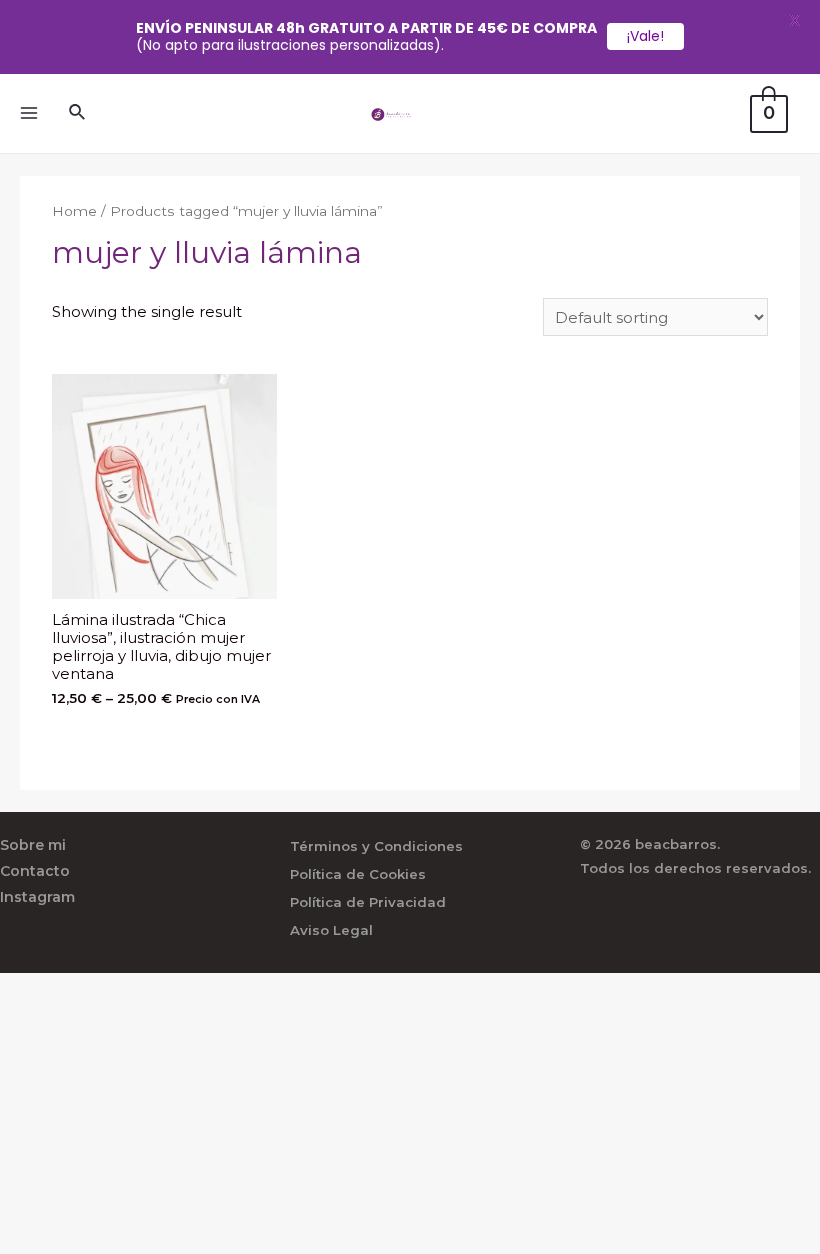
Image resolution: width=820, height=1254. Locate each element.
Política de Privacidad (368, 902)
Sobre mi (33, 845)
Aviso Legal (331, 930)
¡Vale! (645, 36)
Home (74, 211)
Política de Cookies (358, 874)
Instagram (37, 897)
